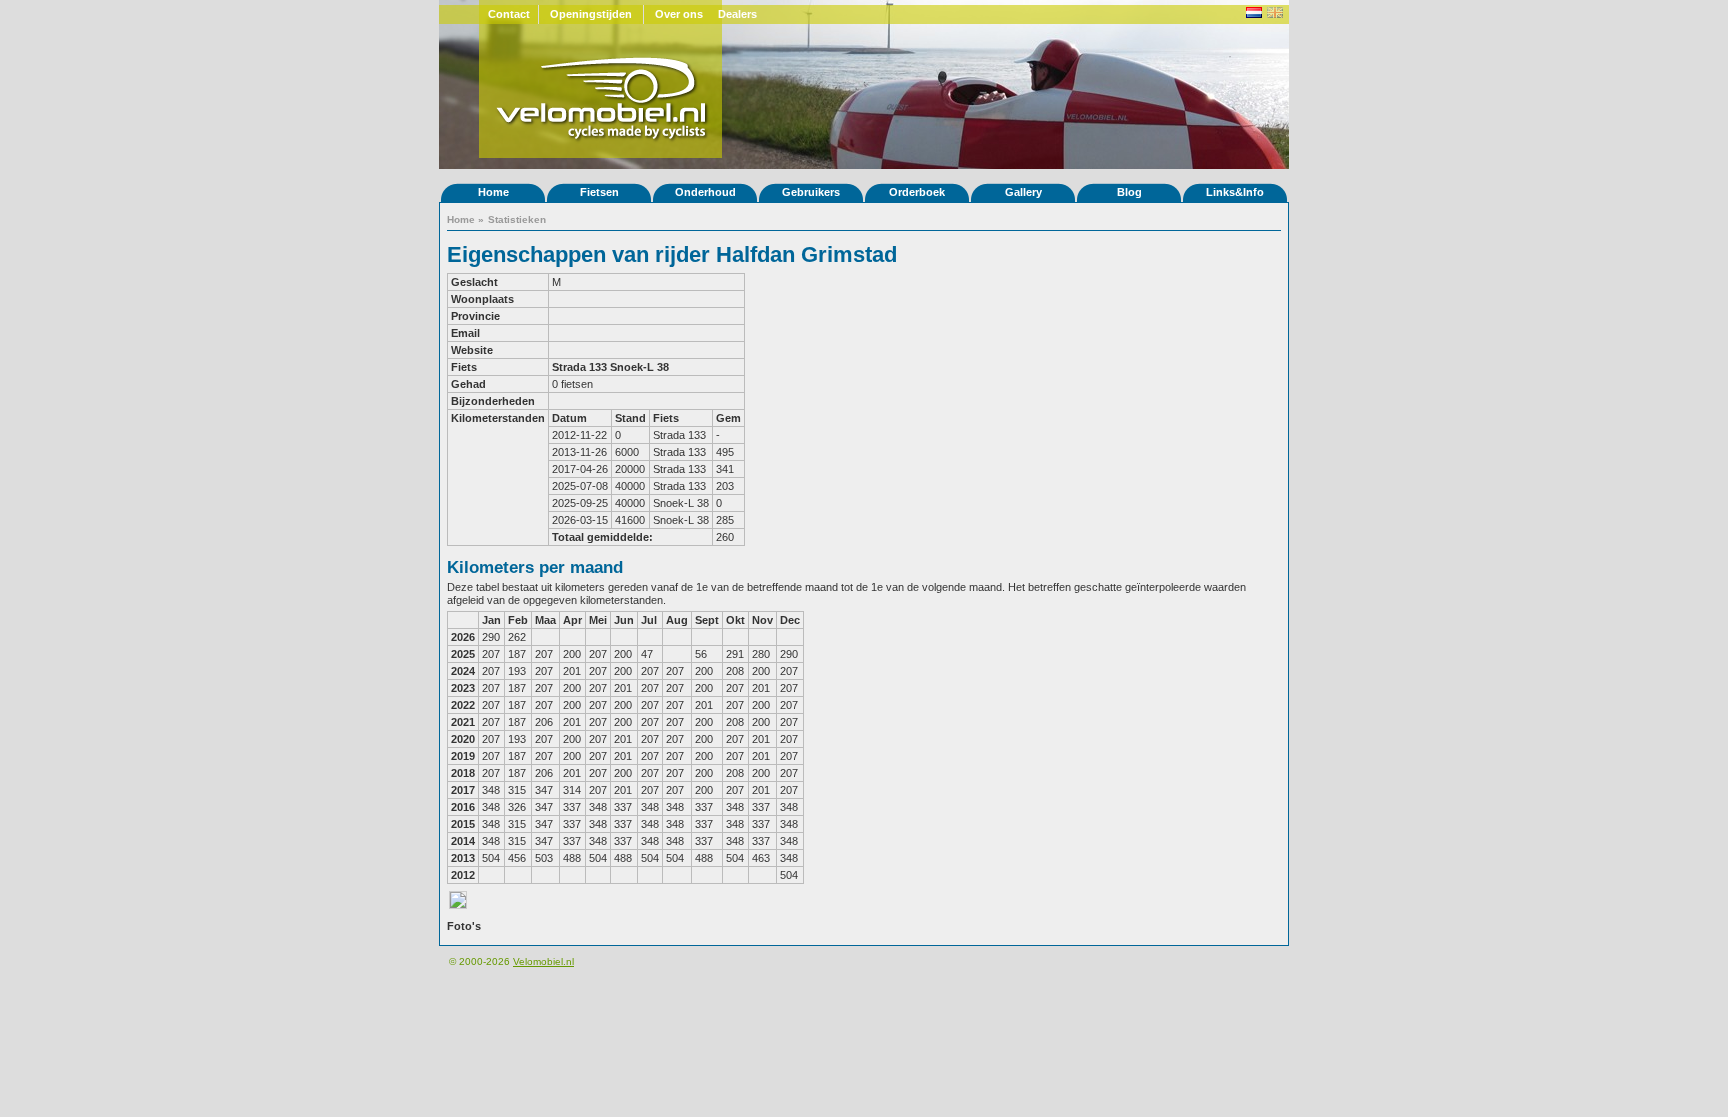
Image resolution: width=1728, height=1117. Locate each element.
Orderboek (917, 192)
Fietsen (599, 192)
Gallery (1023, 192)
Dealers (737, 14)
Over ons (679, 14)
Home (493, 192)
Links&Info (1235, 192)
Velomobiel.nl (543, 961)
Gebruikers (811, 192)
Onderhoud (705, 192)
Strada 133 (579, 367)
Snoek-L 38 (639, 367)
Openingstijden (591, 14)
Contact (509, 14)
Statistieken (517, 219)
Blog (1129, 192)
